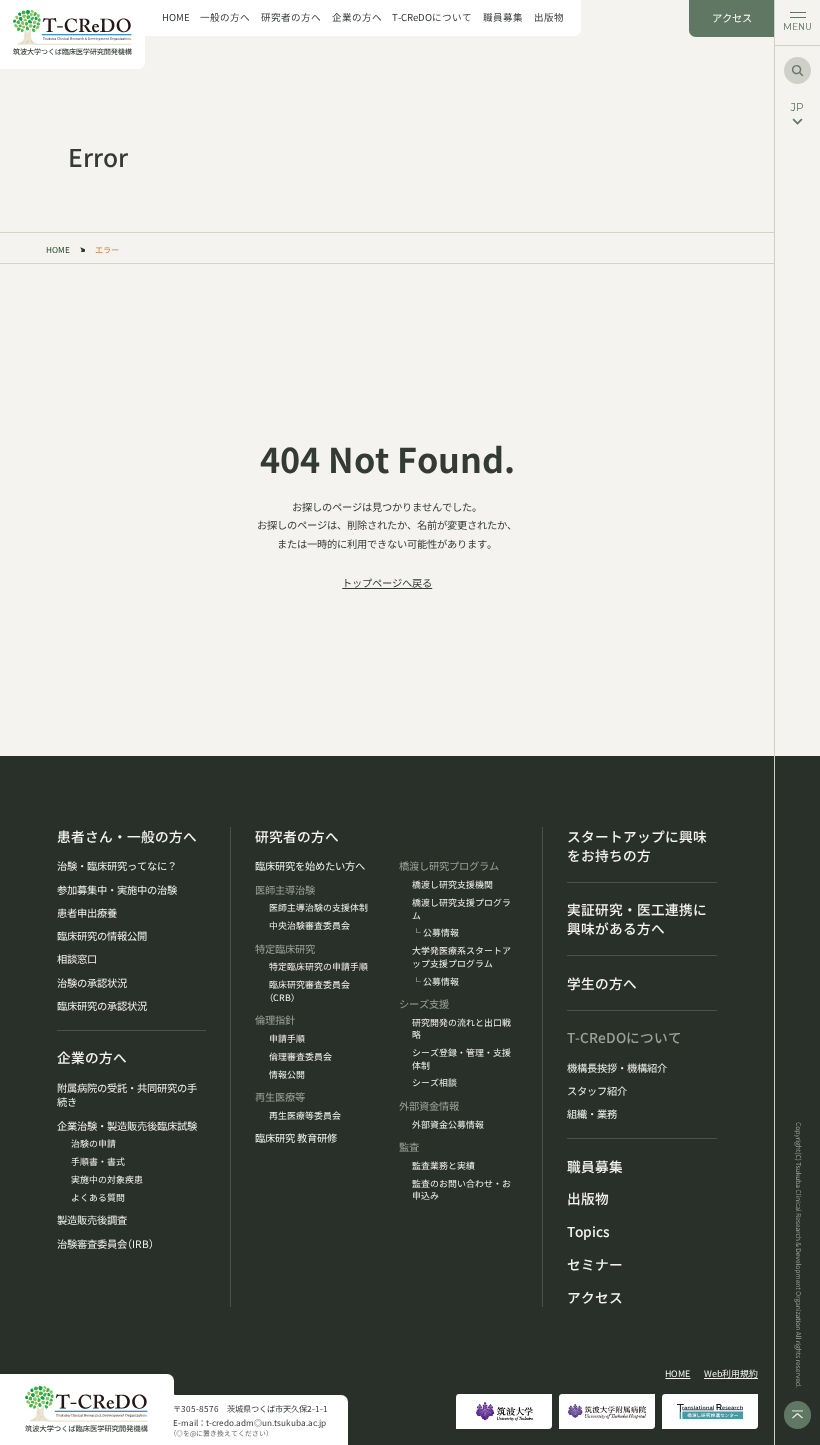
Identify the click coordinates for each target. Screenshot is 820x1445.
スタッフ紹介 (597, 1091)
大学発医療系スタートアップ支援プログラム (461, 957)
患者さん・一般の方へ (127, 836)
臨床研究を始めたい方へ (310, 866)
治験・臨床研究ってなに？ (117, 866)
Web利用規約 (731, 1374)
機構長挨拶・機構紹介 (617, 1068)
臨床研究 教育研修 (296, 1138)
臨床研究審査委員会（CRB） (309, 991)
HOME (176, 17)
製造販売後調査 (92, 1220)
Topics (588, 1231)
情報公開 (287, 1075)
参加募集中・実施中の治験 (117, 890)
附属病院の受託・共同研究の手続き (127, 1095)
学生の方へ (602, 983)
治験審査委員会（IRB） (105, 1244)
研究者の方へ (291, 17)
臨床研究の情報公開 (102, 936)
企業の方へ (357, 17)
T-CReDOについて (432, 17)
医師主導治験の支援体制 (318, 908)
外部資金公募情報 (448, 1125)
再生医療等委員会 (305, 1116)
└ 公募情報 (435, 933)
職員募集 (503, 17)
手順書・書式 (98, 1162)
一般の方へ (225, 17)
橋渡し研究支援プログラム (461, 909)
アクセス (732, 17)
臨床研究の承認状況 (102, 1006)
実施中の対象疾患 (107, 1180)
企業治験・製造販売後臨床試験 (127, 1126)
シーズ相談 (434, 1083)
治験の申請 (93, 1144)
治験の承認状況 (92, 983)
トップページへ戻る (387, 582)
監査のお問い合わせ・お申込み (461, 1190)
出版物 (549, 17)
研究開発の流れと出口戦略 (461, 1029)
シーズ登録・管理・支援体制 (461, 1059)
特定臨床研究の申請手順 (318, 967)
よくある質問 (98, 1198)
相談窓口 (77, 959)
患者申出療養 (87, 913)
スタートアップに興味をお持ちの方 (637, 846)
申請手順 (287, 1039)
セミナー (595, 1264)
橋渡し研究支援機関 (452, 885)
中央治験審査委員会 (309, 926)
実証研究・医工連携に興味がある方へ (637, 919)
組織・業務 (592, 1114)
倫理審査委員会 (300, 1057)
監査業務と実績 (443, 1166)
